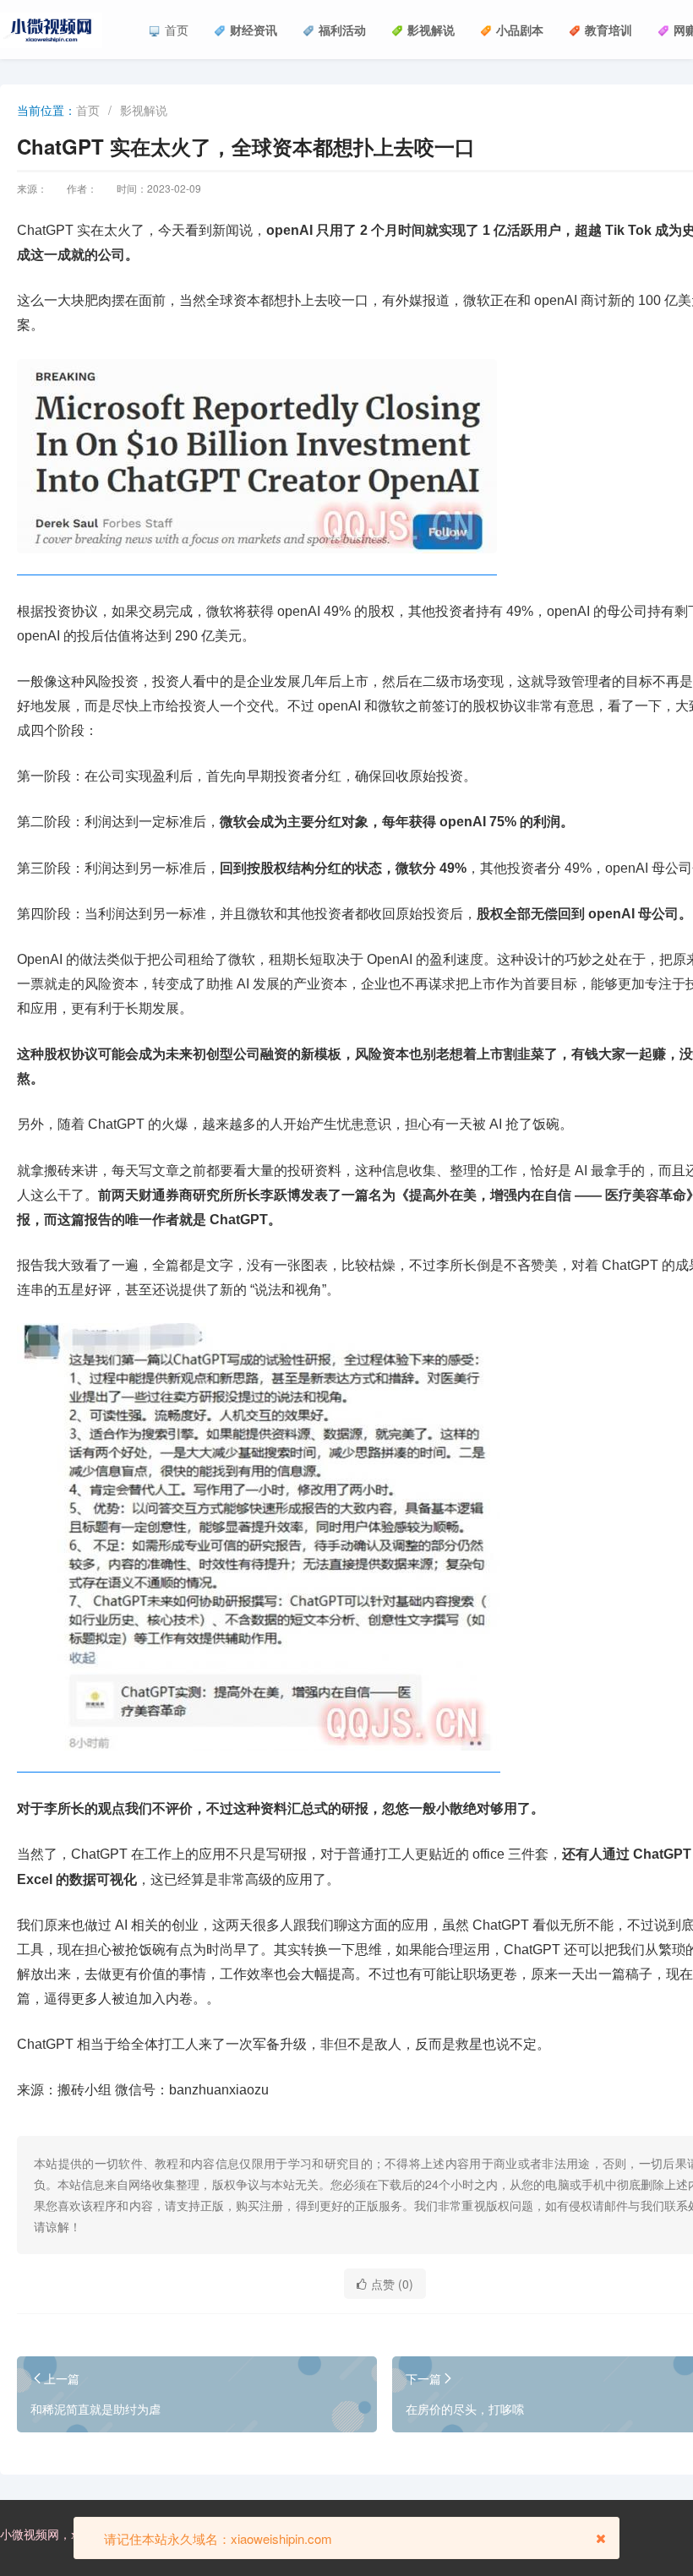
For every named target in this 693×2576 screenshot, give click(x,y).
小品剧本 (520, 30)
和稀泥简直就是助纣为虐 (95, 2409)
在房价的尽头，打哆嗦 (465, 2409)
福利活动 (342, 30)
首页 (177, 30)
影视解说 (431, 30)
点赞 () (392, 2284)
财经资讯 (254, 30)
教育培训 (608, 30)
